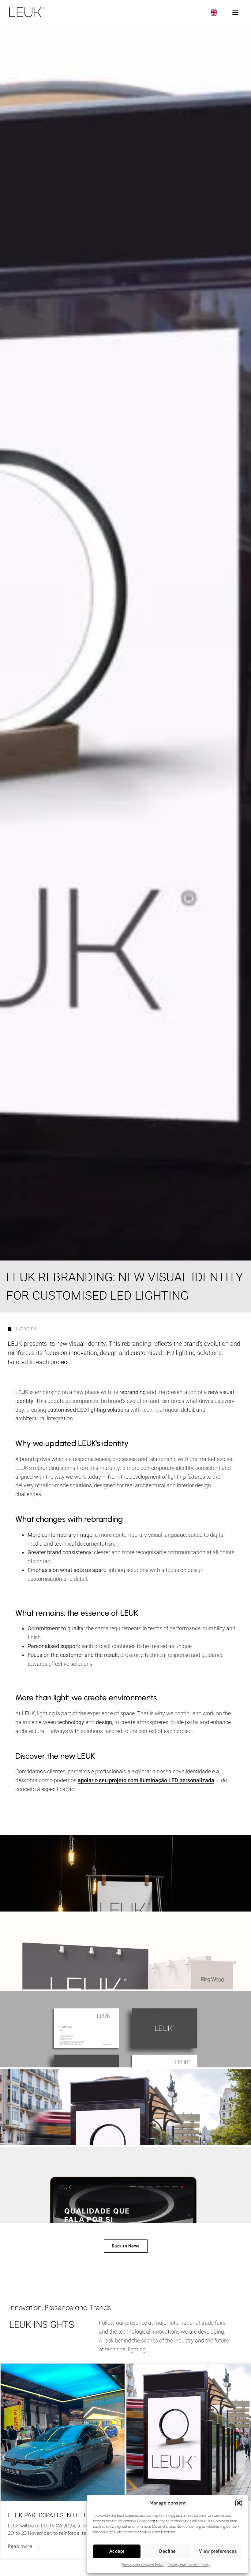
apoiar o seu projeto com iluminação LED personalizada (146, 1780)
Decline (167, 2551)
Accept (117, 2551)
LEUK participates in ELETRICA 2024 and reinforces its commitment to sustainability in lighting (61, 2515)
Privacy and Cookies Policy (143, 2565)
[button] (239, 2503)
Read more (20, 2546)
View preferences (218, 2551)
